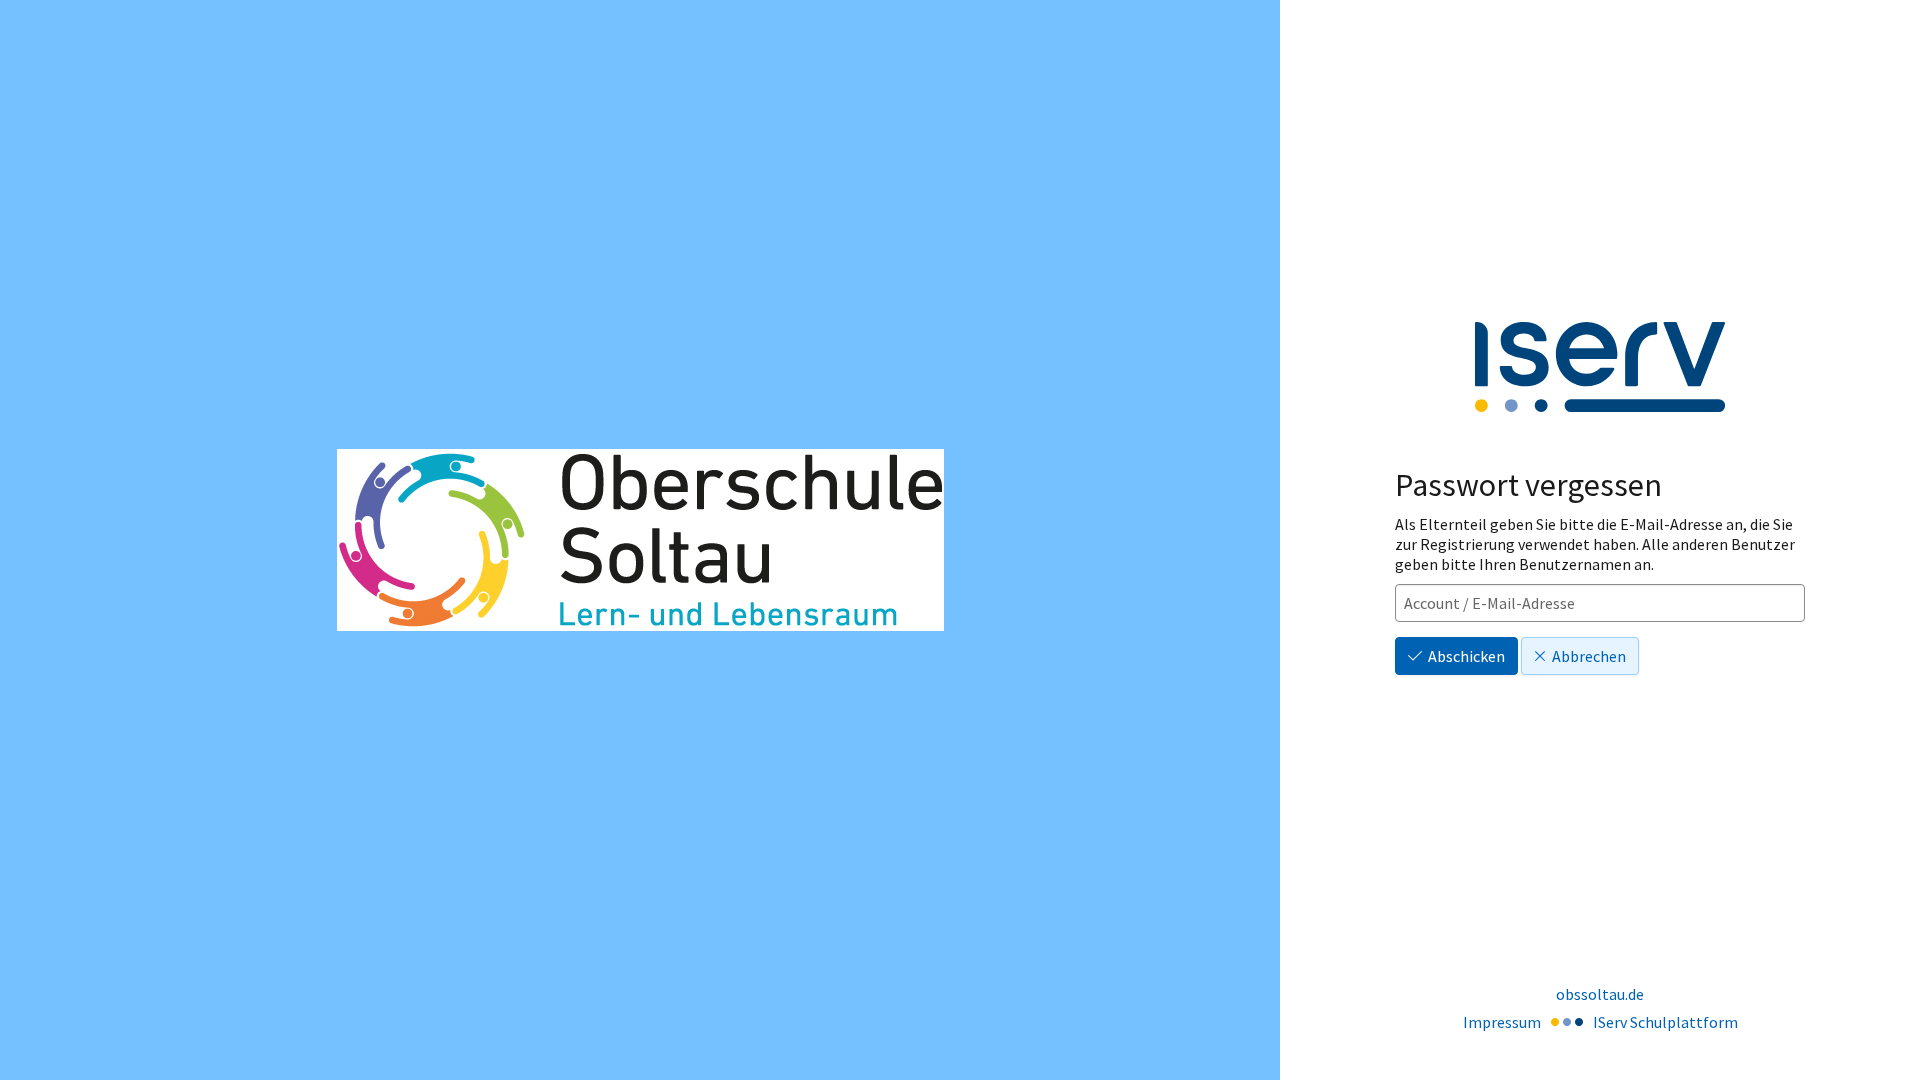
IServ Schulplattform (1665, 1022)
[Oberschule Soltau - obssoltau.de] (640, 540)
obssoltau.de (1600, 994)
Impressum (1502, 1022)
